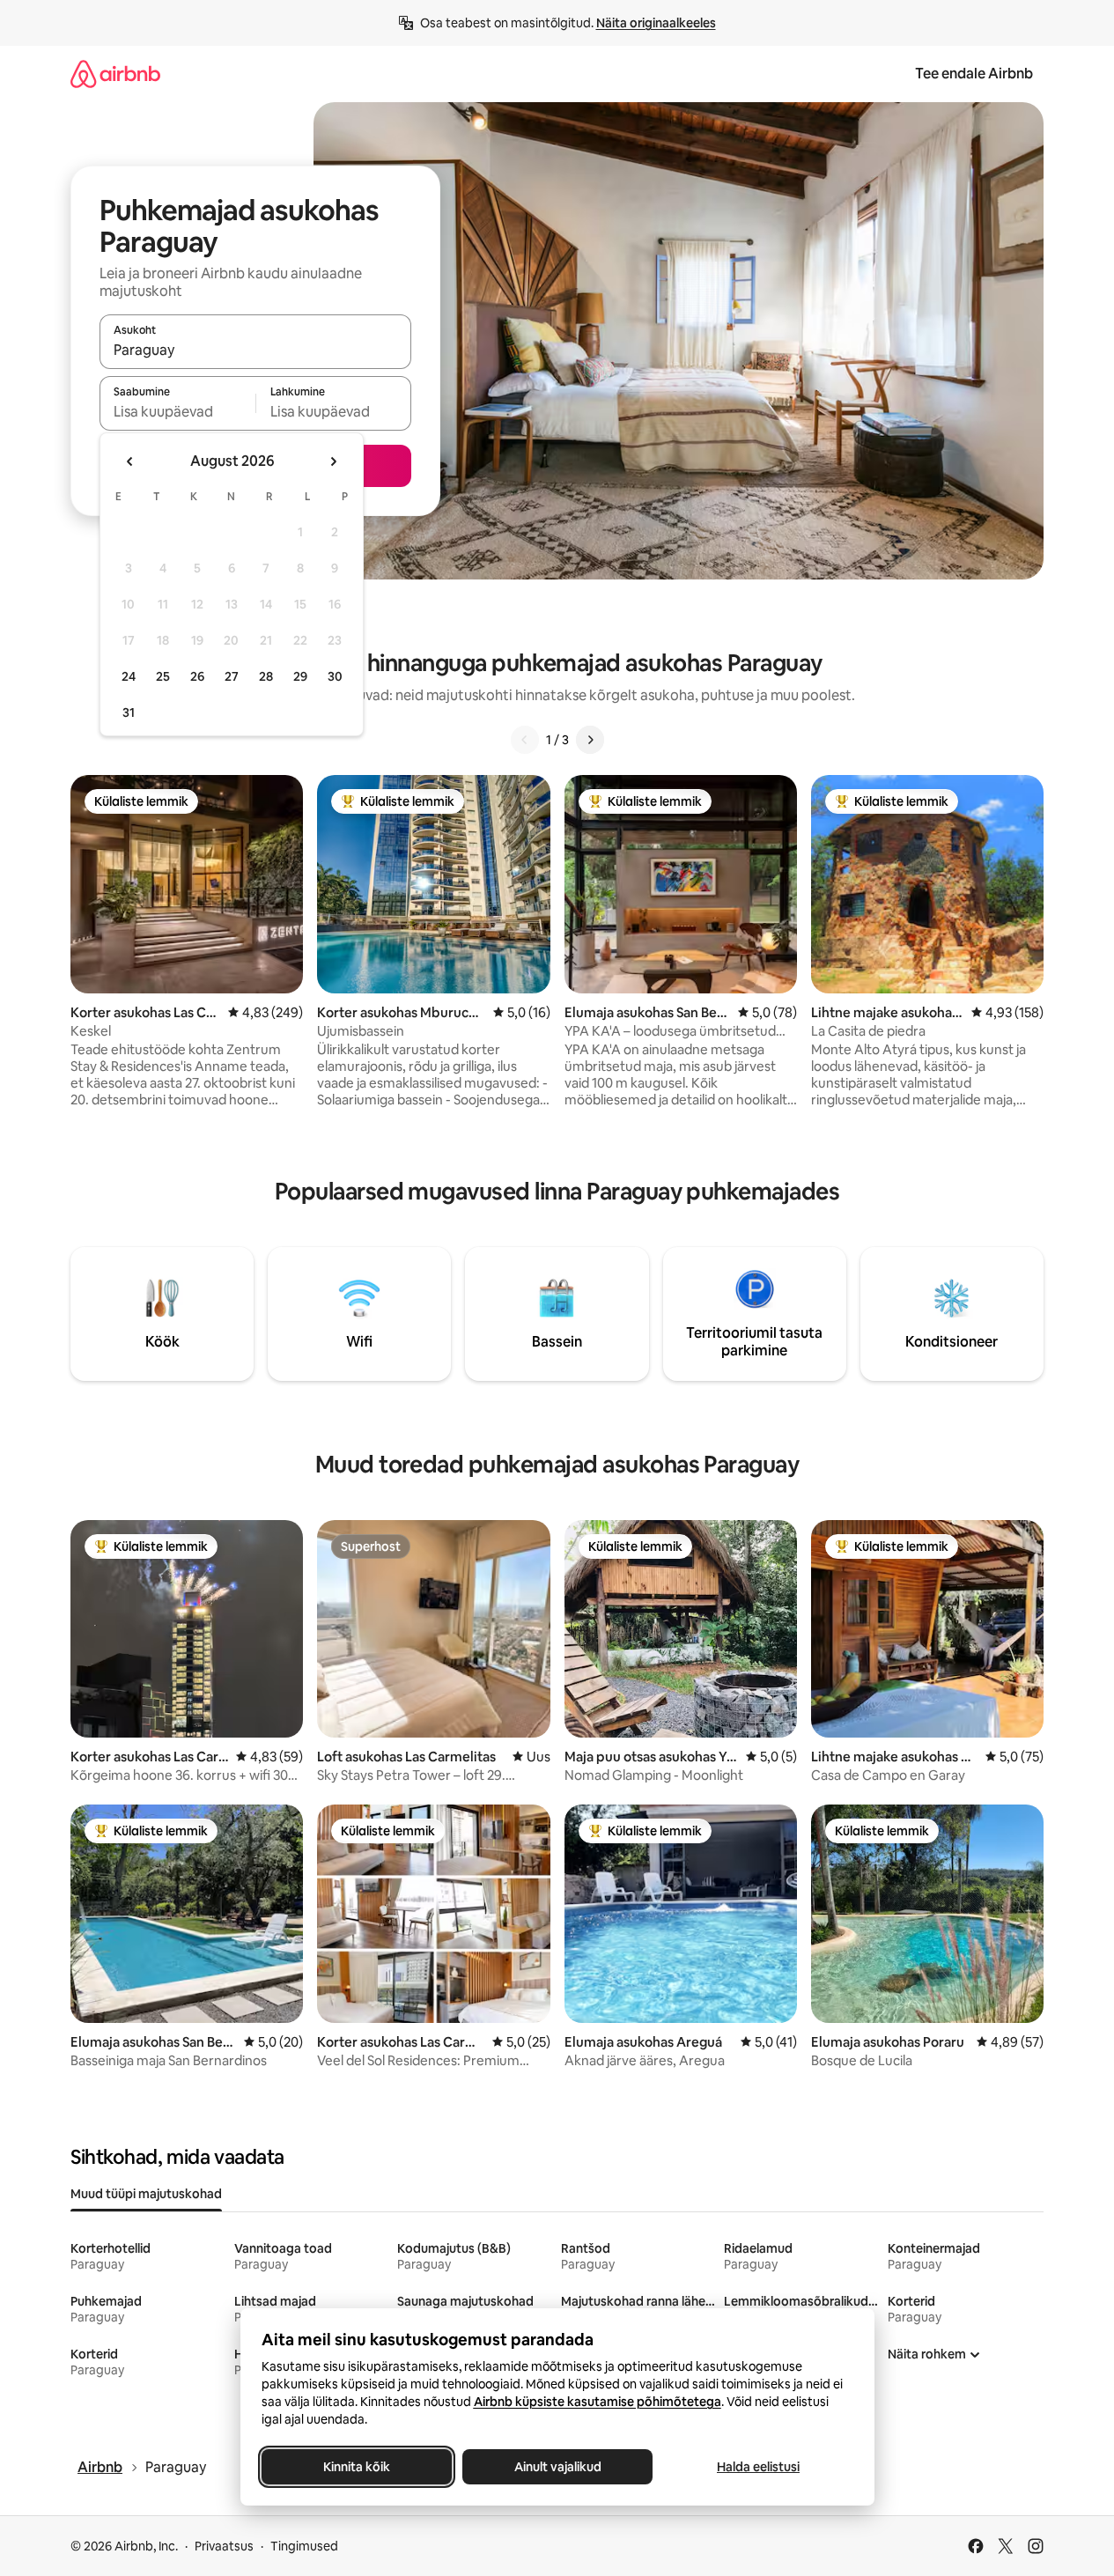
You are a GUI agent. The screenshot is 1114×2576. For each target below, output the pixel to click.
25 (163, 676)
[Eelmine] (525, 740)
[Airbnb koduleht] (115, 74)
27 (232, 676)
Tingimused (304, 2546)
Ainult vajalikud (557, 2467)
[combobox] (255, 350)
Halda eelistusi (758, 2467)
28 (266, 676)
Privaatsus (224, 2546)
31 (129, 712)
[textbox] (177, 411)
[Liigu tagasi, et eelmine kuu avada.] (130, 461)
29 (300, 676)
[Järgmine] (590, 740)
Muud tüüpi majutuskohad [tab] (146, 2194)
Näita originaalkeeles (656, 23)
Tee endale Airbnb (974, 74)
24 (129, 676)
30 (335, 676)
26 (197, 676)
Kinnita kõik (357, 2467)
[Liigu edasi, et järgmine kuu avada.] (333, 461)
